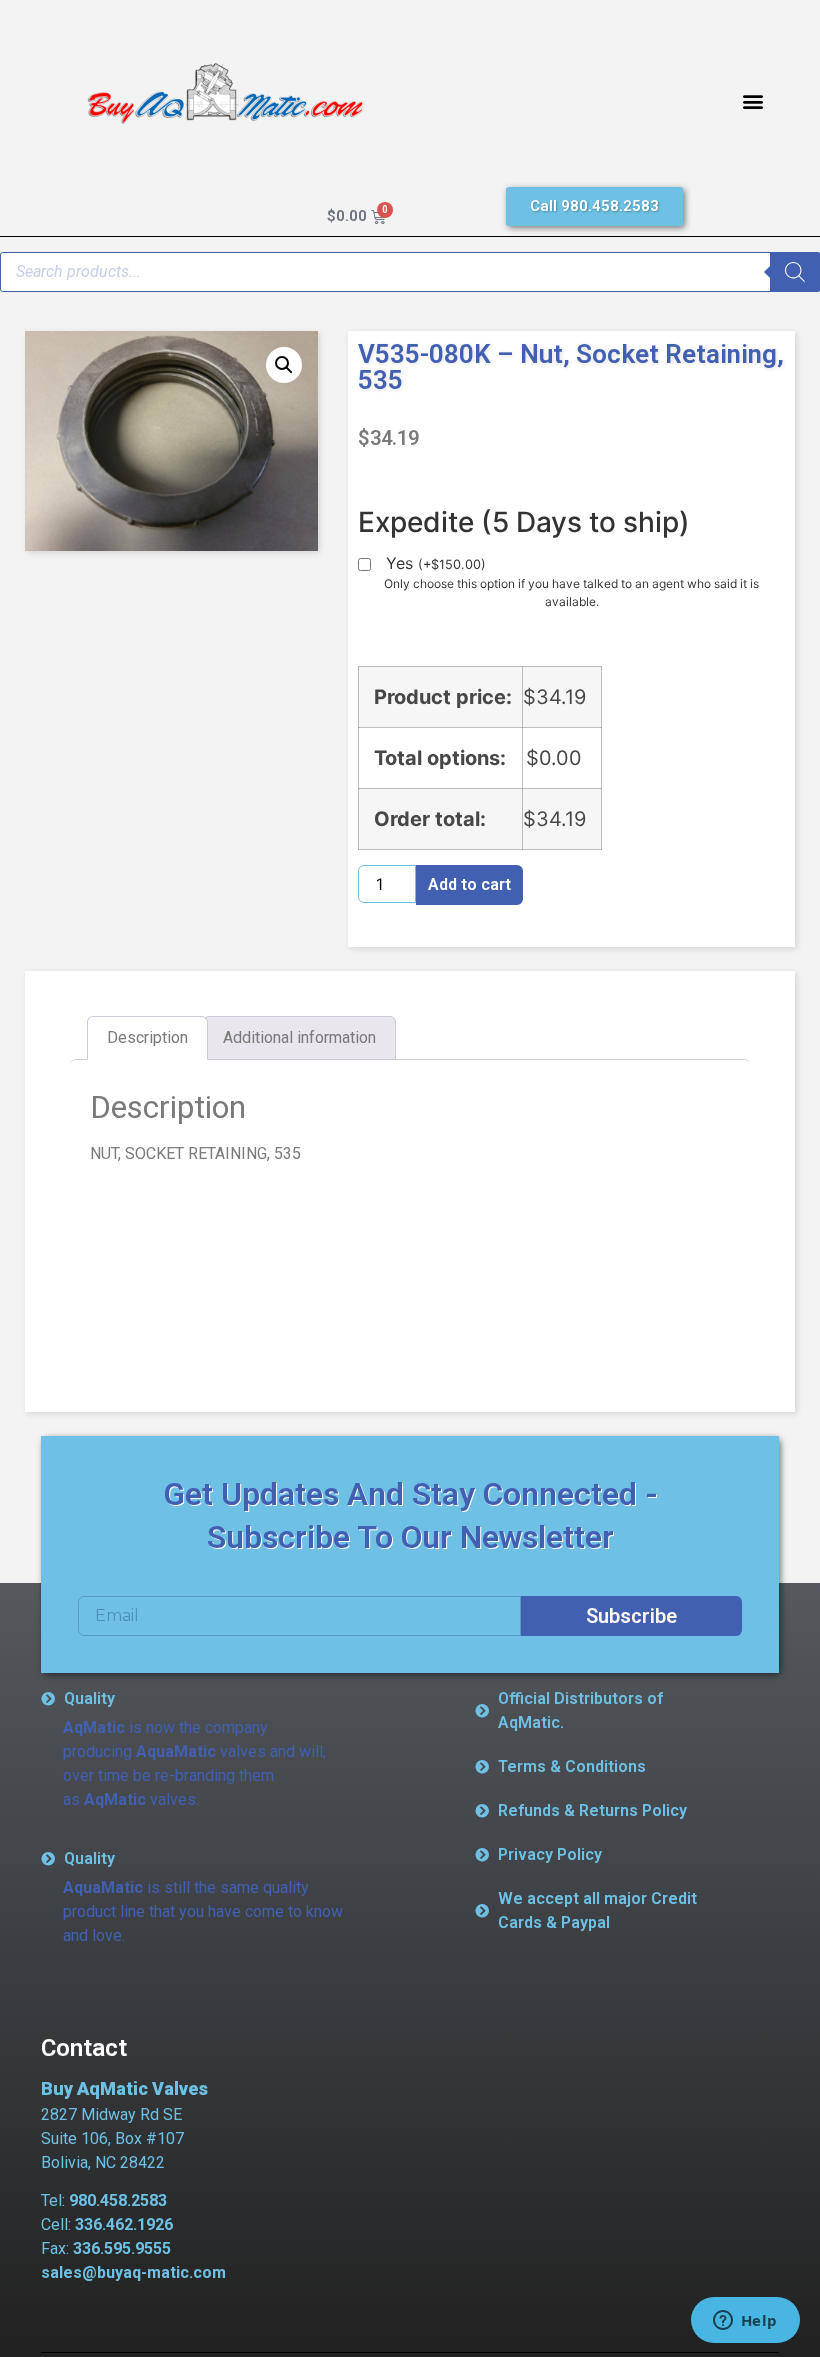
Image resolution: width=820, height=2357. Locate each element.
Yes (436, 564)
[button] (752, 101)
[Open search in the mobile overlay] (410, 272)
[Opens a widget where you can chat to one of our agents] (745, 2322)
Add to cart (469, 884)
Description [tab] (147, 1037)
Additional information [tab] (299, 1037)
